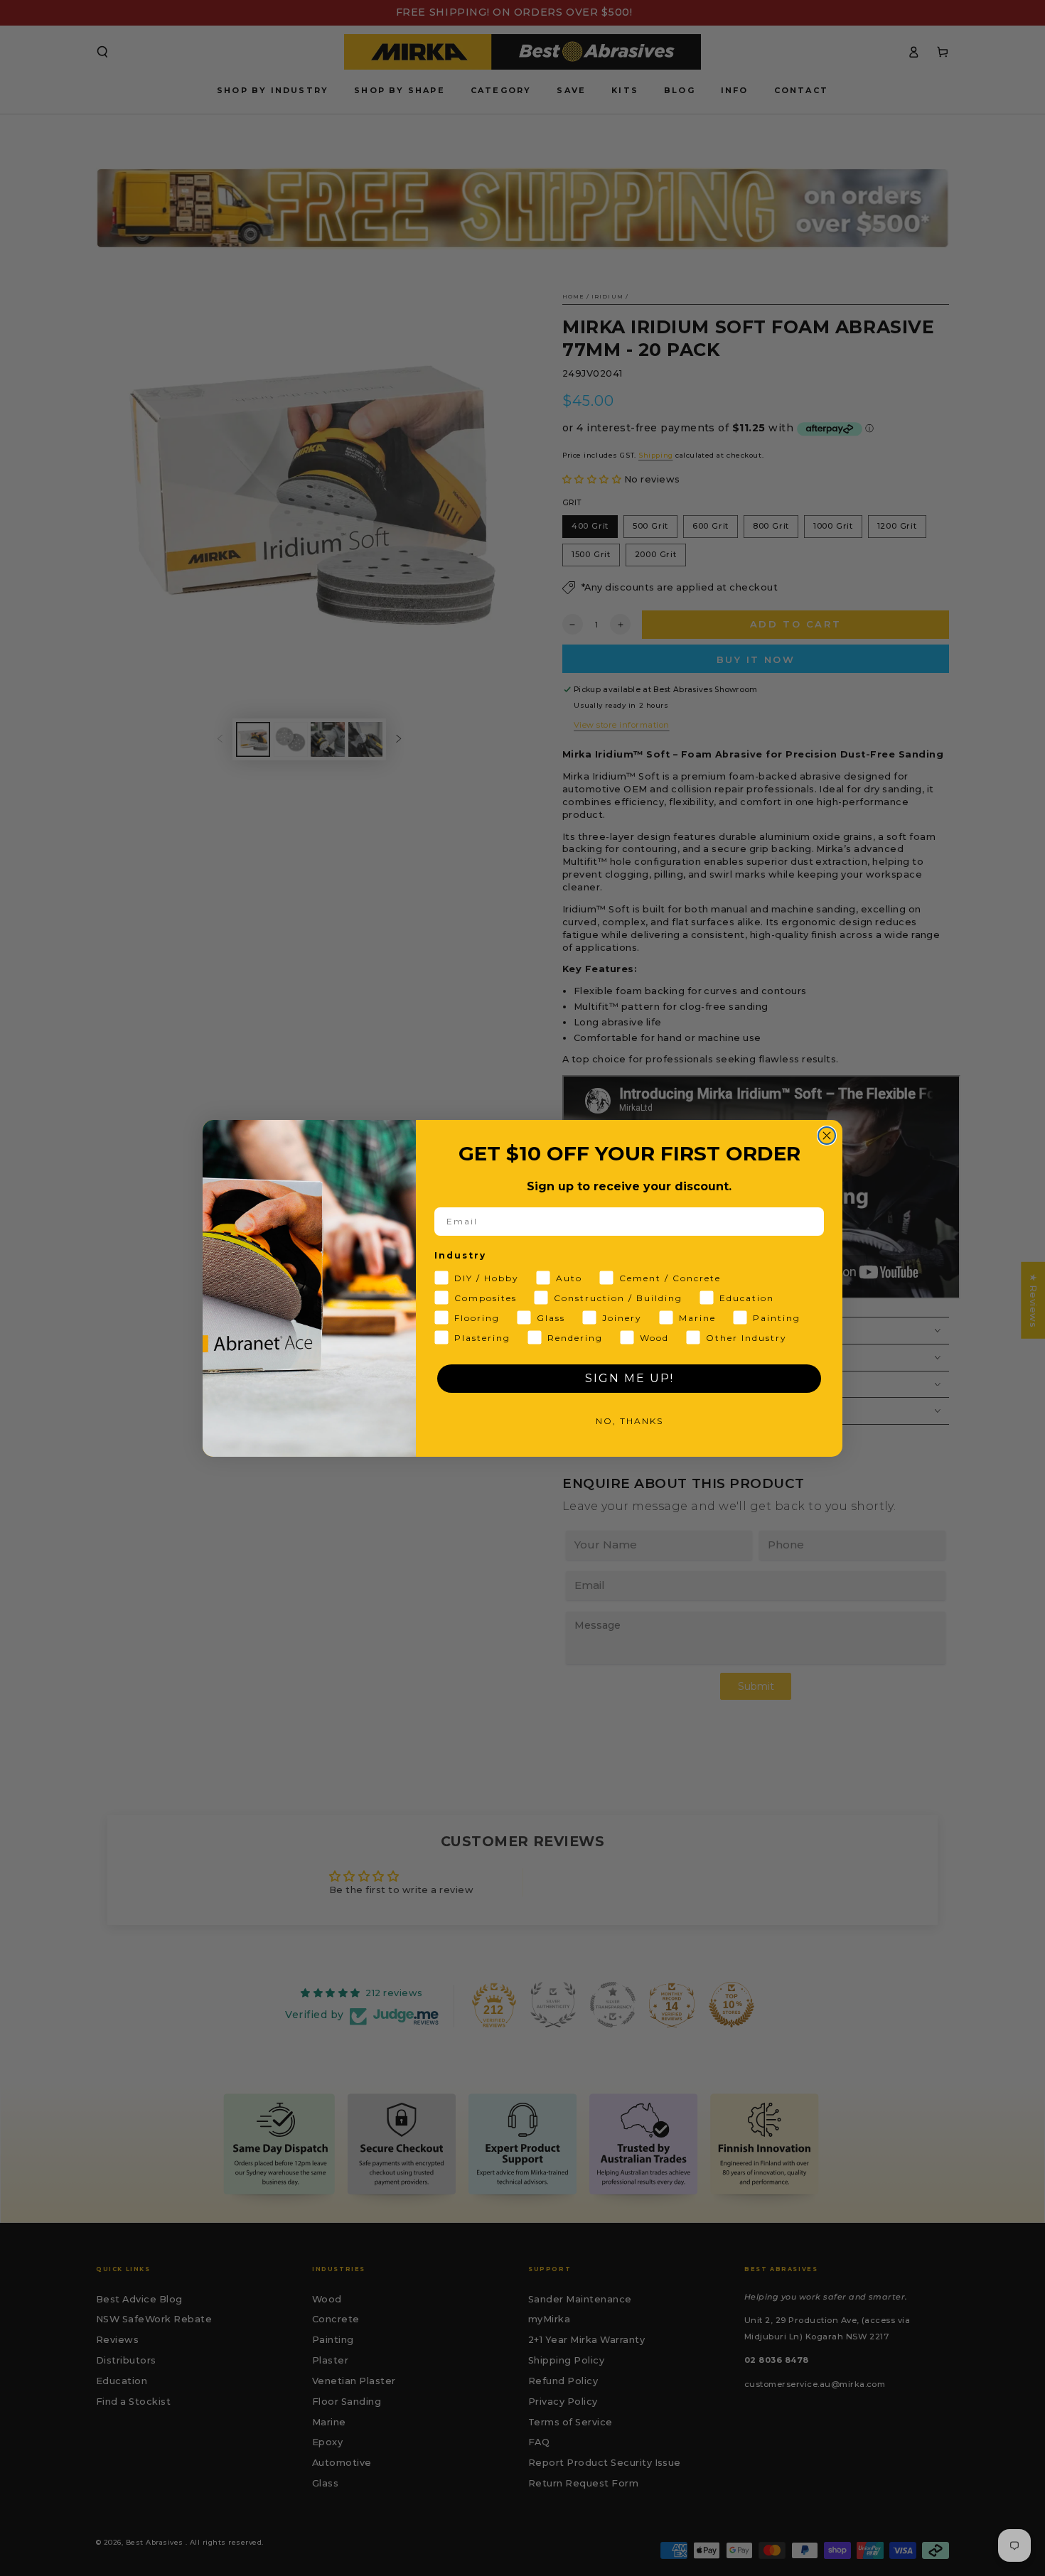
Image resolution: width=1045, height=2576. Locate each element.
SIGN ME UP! (629, 1378)
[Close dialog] (827, 1136)
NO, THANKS (629, 1421)
